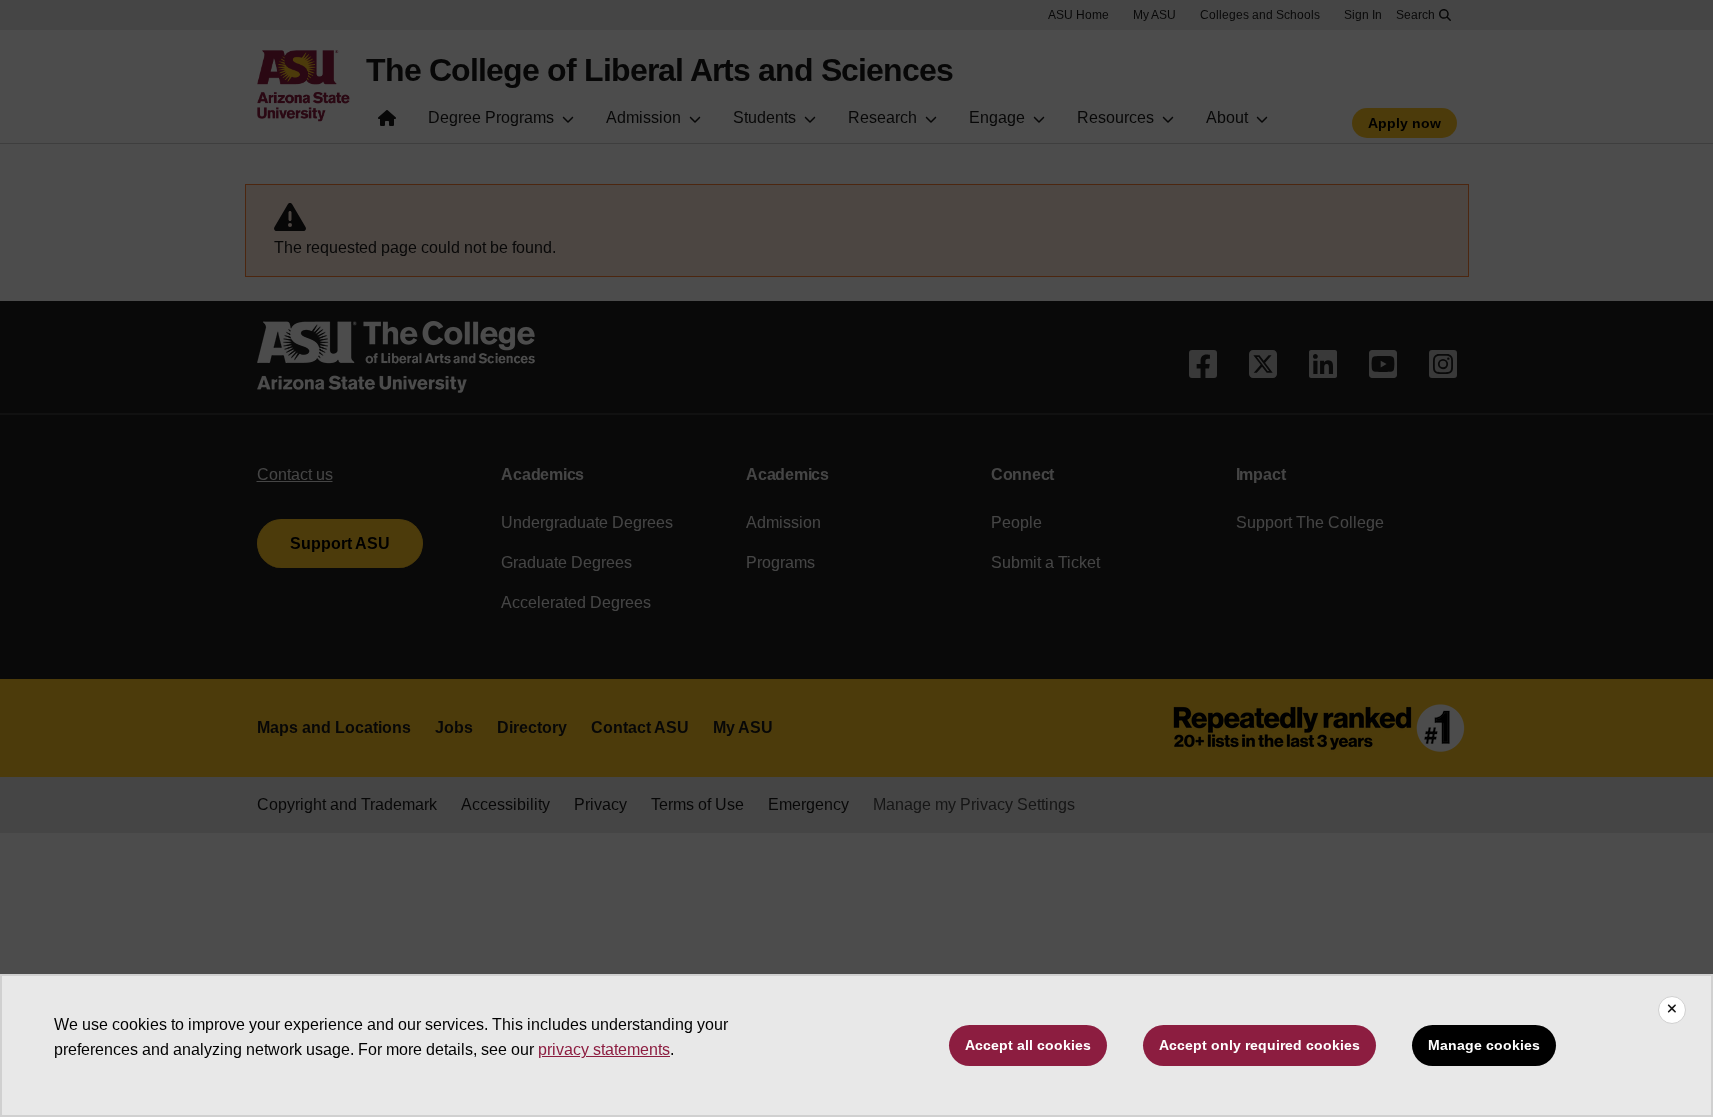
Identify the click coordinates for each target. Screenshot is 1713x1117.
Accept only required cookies (1259, 1045)
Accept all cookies (1028, 1045)
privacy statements (604, 1049)
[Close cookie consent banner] (1672, 1010)
